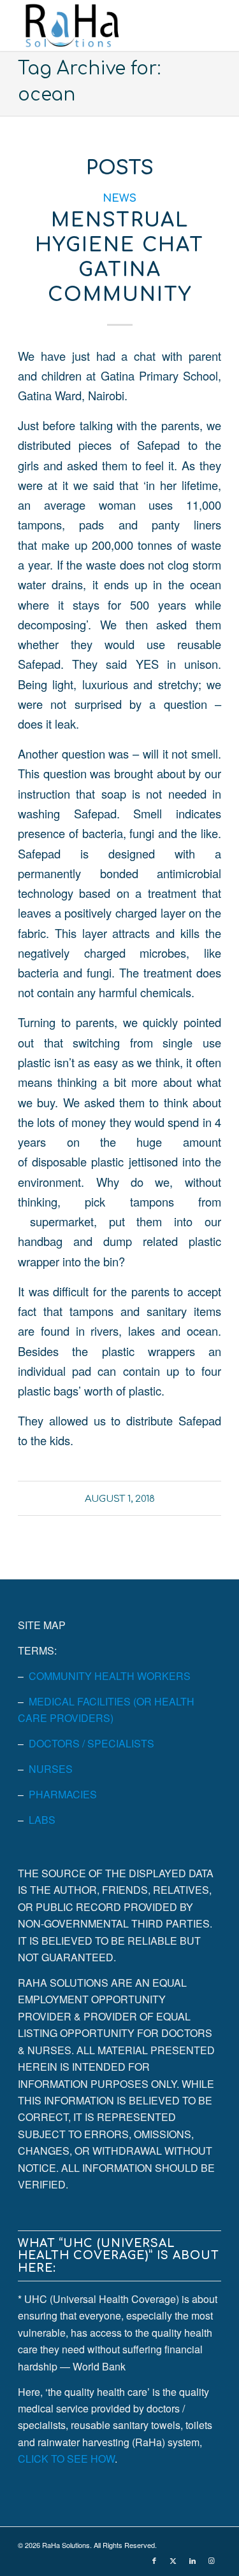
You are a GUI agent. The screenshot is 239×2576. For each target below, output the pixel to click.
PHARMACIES (63, 1794)
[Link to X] (173, 2560)
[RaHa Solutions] (99, 25)
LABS (42, 1820)
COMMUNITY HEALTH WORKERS (110, 1676)
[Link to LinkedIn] (192, 2560)
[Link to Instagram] (212, 2560)
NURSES (51, 1769)
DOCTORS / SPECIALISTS (91, 1743)
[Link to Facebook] (154, 2560)
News (119, 198)
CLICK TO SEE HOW (66, 2459)
